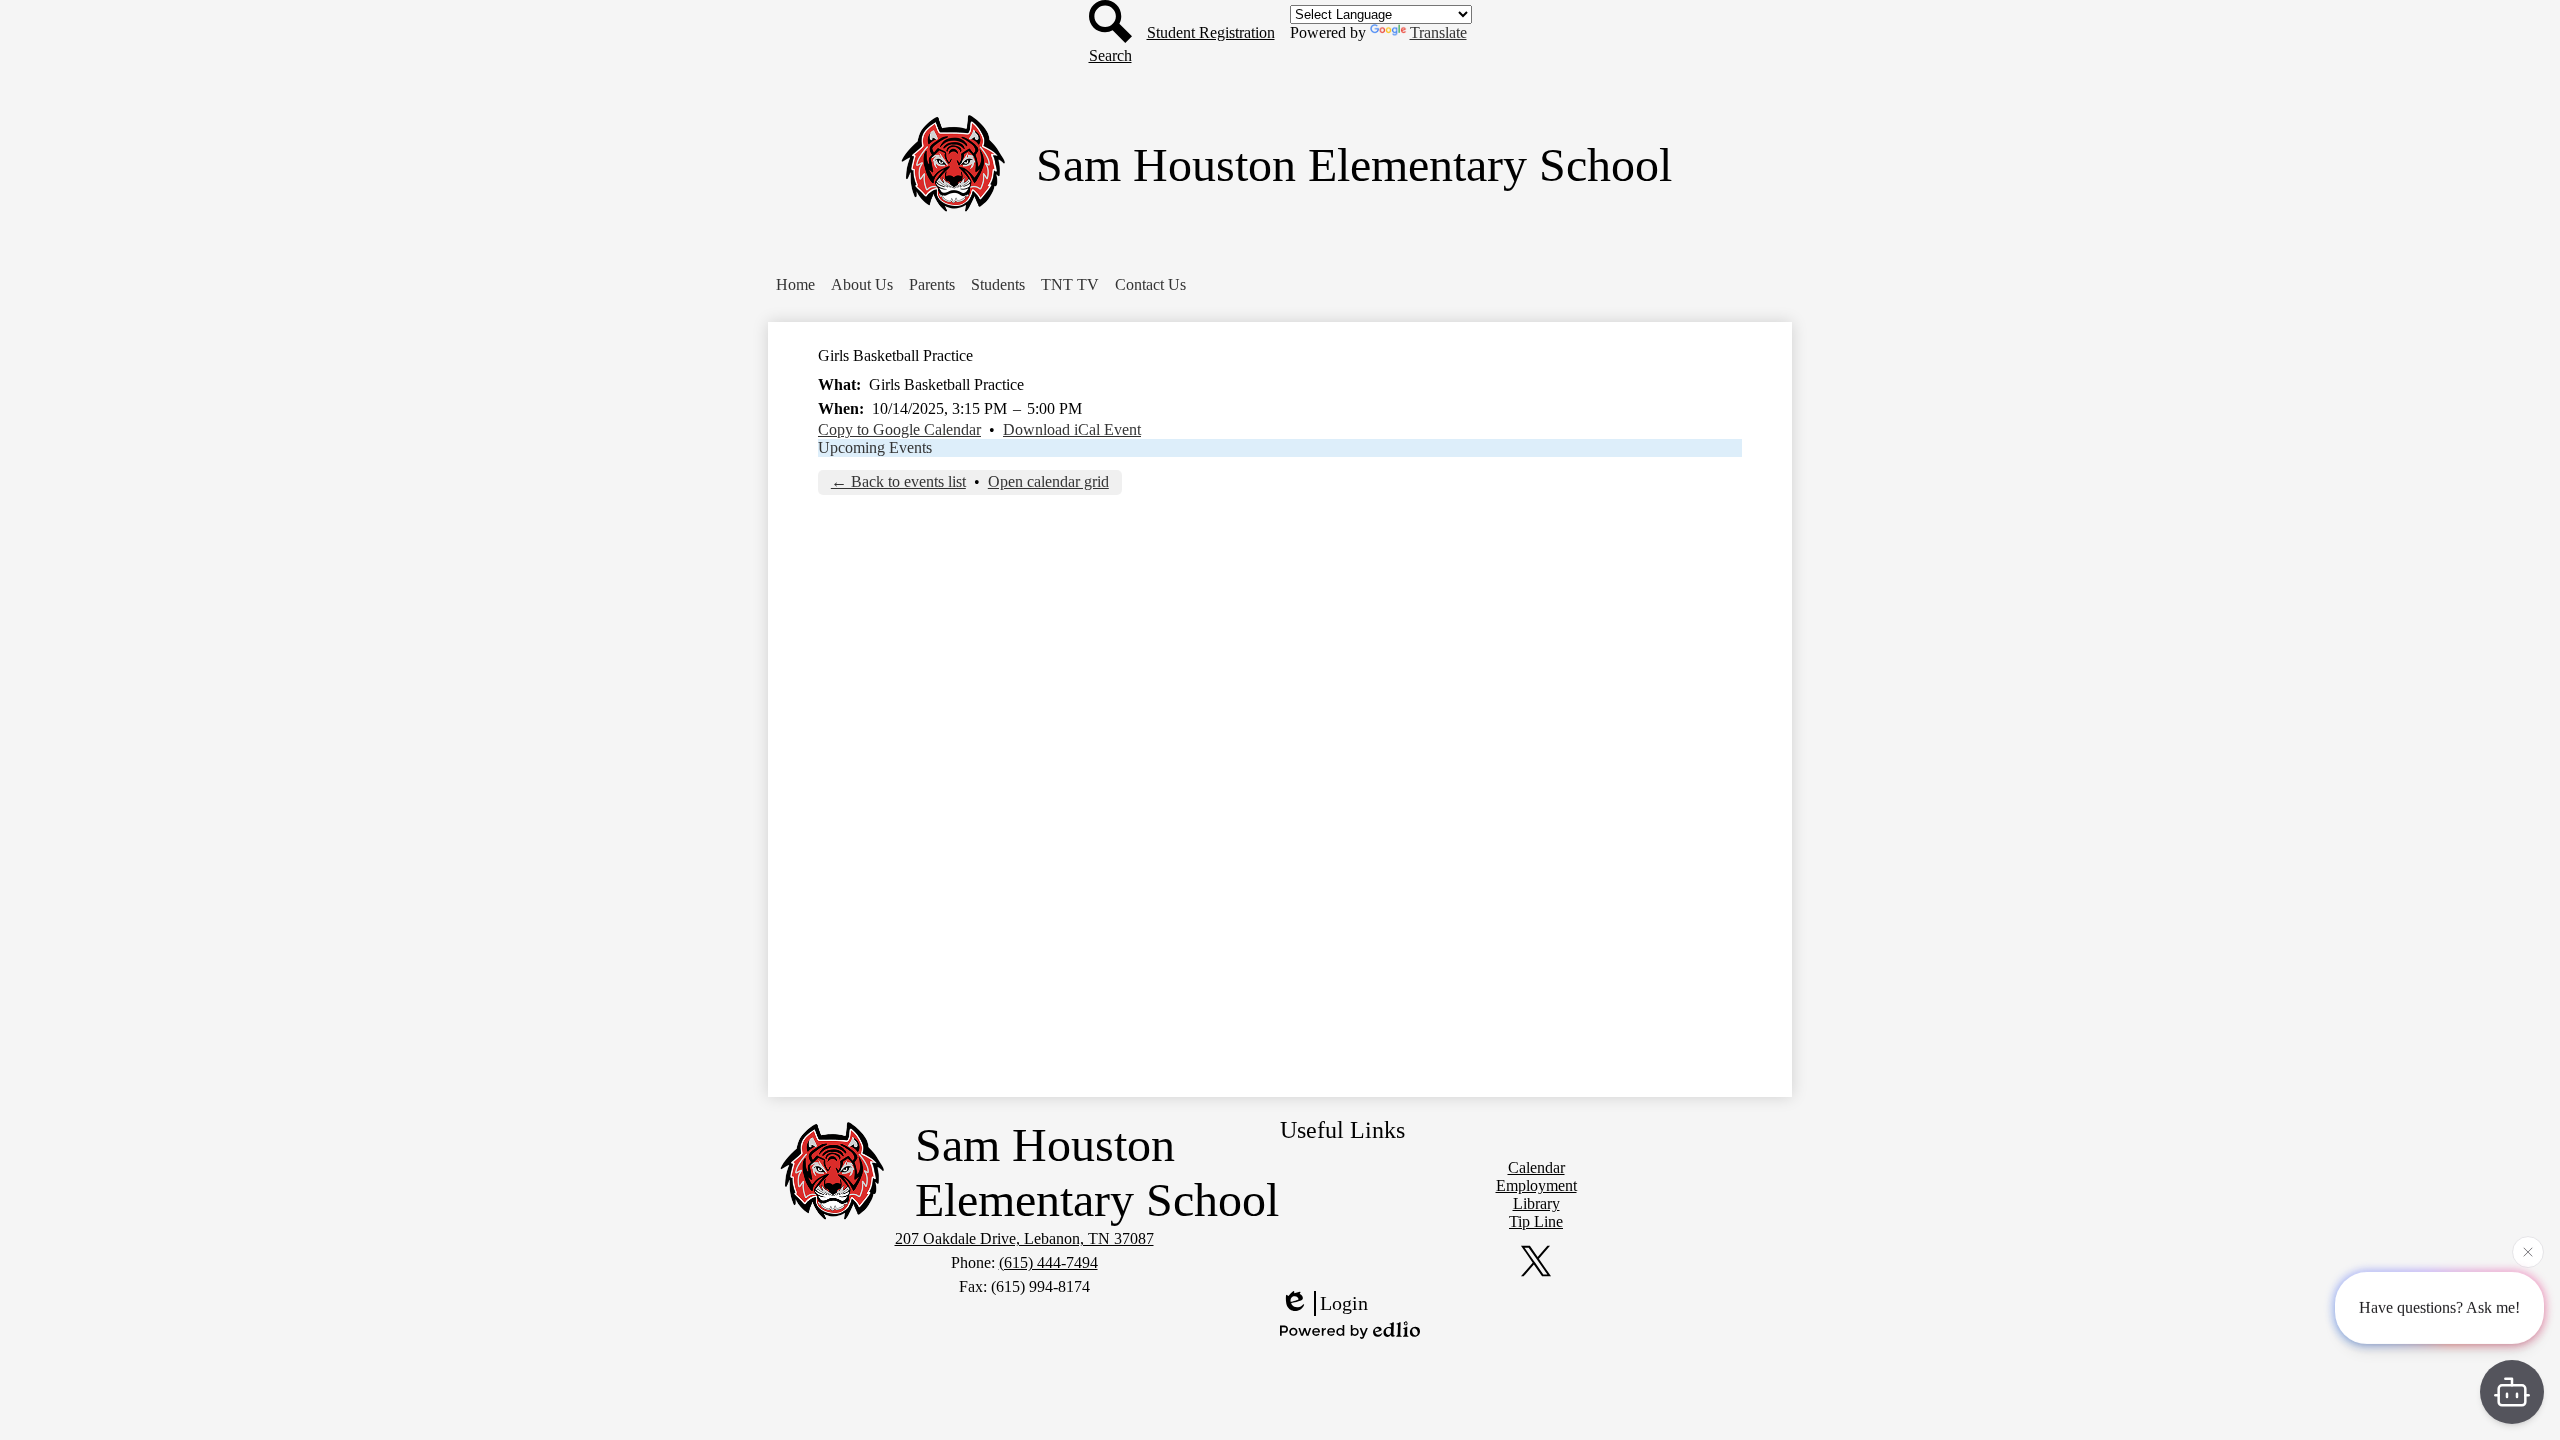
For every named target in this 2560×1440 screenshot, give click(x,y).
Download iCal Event (1072, 429)
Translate (1438, 32)
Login (1344, 1303)
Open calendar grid (1048, 481)
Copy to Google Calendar (899, 429)
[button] (795, 285)
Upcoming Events (875, 447)
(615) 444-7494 (1048, 1262)
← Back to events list (898, 481)
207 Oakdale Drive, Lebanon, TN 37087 (1024, 1238)
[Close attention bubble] (2528, 1253)
